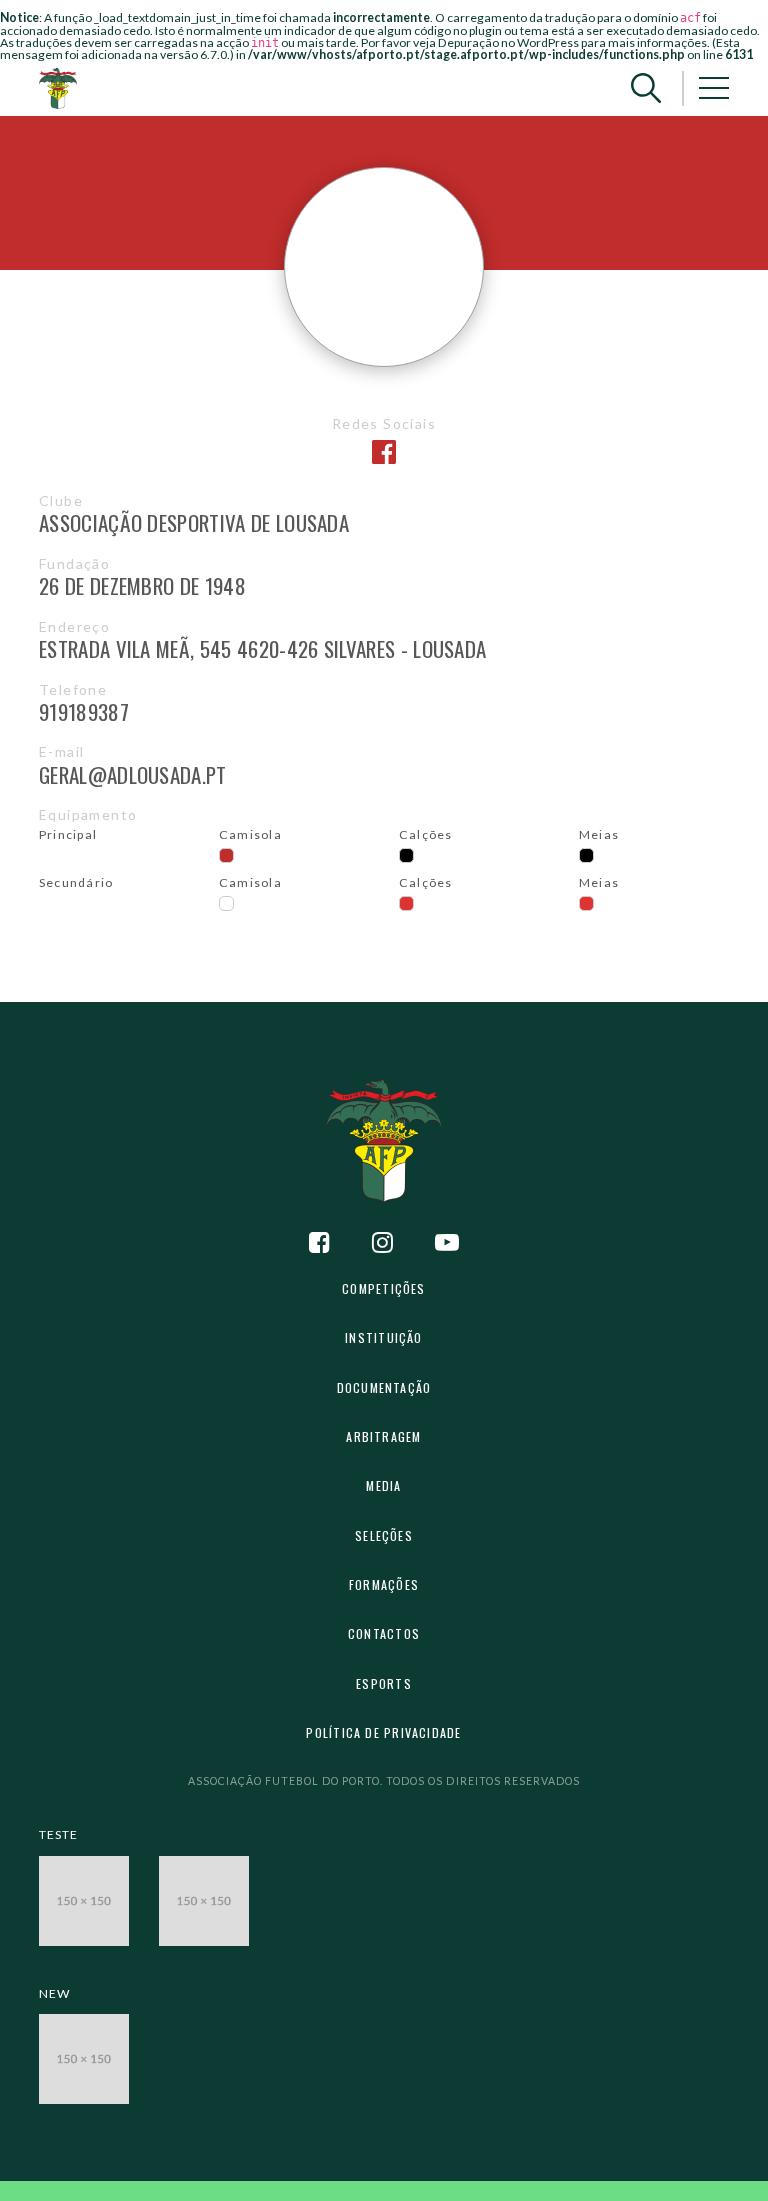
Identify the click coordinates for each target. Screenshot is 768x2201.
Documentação (384, 1387)
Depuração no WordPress (508, 42)
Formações (384, 1584)
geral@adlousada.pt (133, 774)
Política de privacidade (383, 1732)
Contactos (384, 1633)
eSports (384, 1683)
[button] (646, 88)
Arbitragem (383, 1436)
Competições (383, 1288)
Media (383, 1485)
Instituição (383, 1337)
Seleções (384, 1535)
